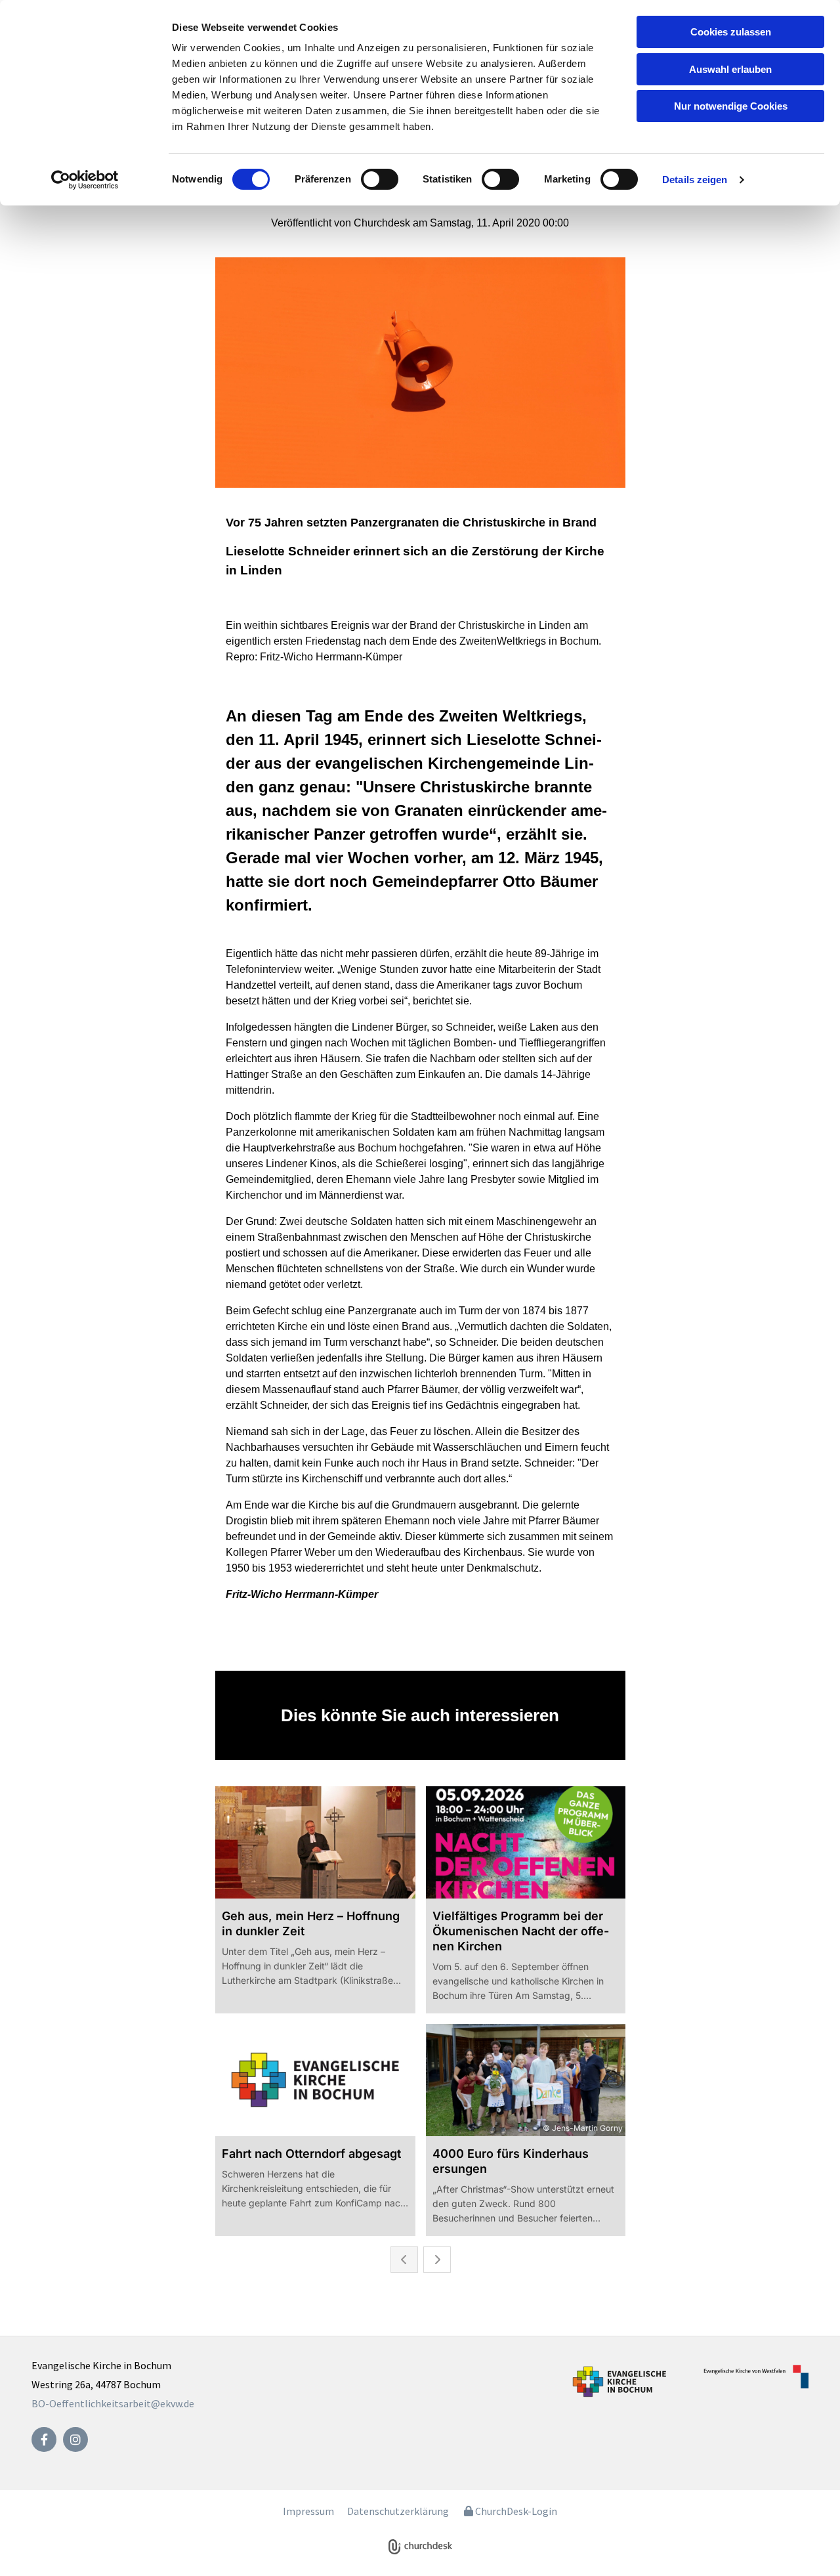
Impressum (308, 2511)
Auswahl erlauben (730, 69)
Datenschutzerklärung (398, 2511)
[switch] (380, 179)
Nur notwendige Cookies (731, 106)
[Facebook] (44, 2439)
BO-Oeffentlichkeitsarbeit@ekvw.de (113, 2403)
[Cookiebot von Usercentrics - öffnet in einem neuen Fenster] (85, 180)
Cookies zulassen (731, 32)
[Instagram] (75, 2439)
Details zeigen (695, 180)
